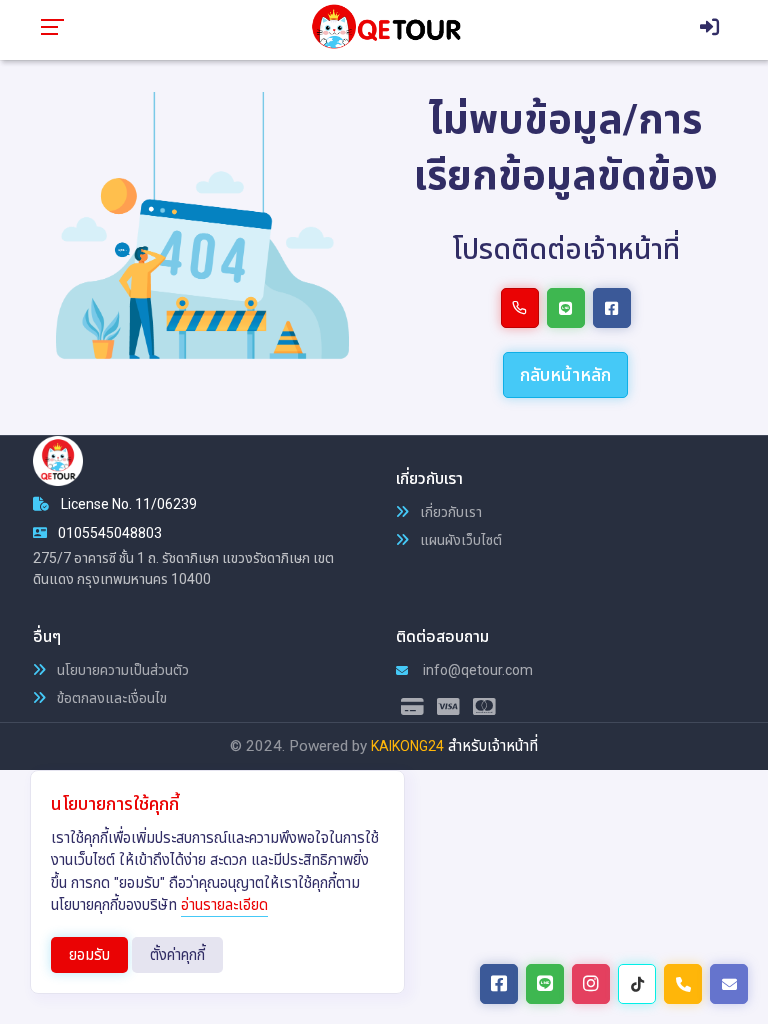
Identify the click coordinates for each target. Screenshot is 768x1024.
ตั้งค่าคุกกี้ (177, 955)
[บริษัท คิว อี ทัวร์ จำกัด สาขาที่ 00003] (385, 26)
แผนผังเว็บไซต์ (459, 540)
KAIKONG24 (407, 746)
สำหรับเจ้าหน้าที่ (493, 746)
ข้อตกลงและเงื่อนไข (110, 698)
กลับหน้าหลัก (565, 374)
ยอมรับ (89, 955)
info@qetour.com (476, 670)
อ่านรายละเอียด (224, 905)
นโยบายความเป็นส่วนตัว (121, 670)
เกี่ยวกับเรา (449, 512)
